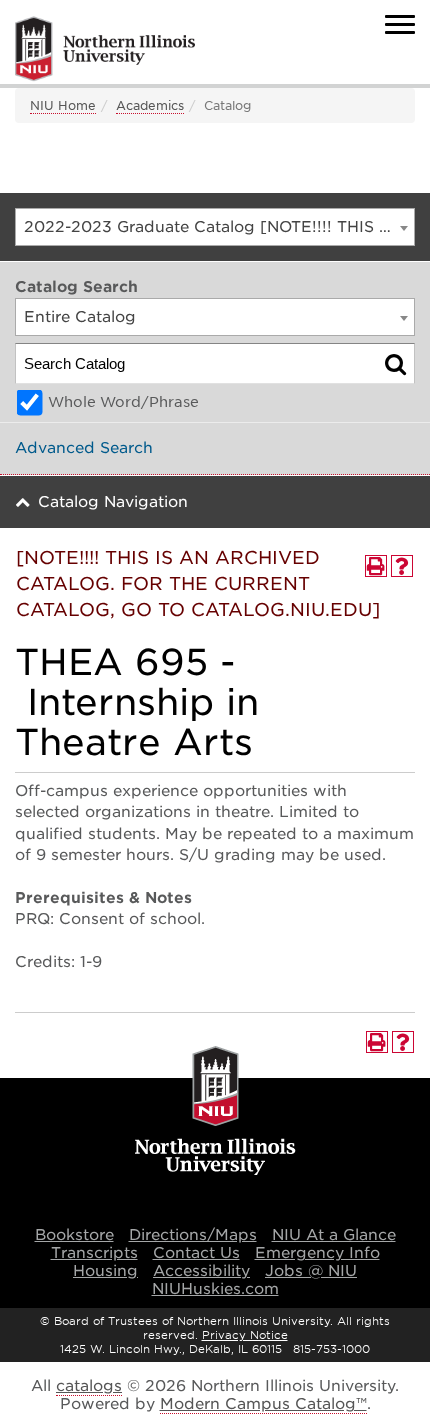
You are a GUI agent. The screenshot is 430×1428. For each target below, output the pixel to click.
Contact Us (196, 1253)
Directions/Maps (193, 1235)
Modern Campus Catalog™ (263, 1404)
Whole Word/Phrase (123, 402)
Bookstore (74, 1235)
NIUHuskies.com (215, 1289)
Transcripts (94, 1253)
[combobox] (215, 227)
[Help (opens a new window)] (402, 566)
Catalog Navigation (113, 502)
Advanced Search (84, 448)
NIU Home (63, 105)
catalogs (89, 1386)
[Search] (395, 363)
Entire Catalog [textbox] (80, 317)
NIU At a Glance (334, 1235)
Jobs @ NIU (311, 1271)
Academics (150, 105)
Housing (105, 1271)
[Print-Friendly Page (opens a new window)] (376, 566)
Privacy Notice (245, 1335)
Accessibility (201, 1271)
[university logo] (215, 1112)
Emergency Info (317, 1253)
